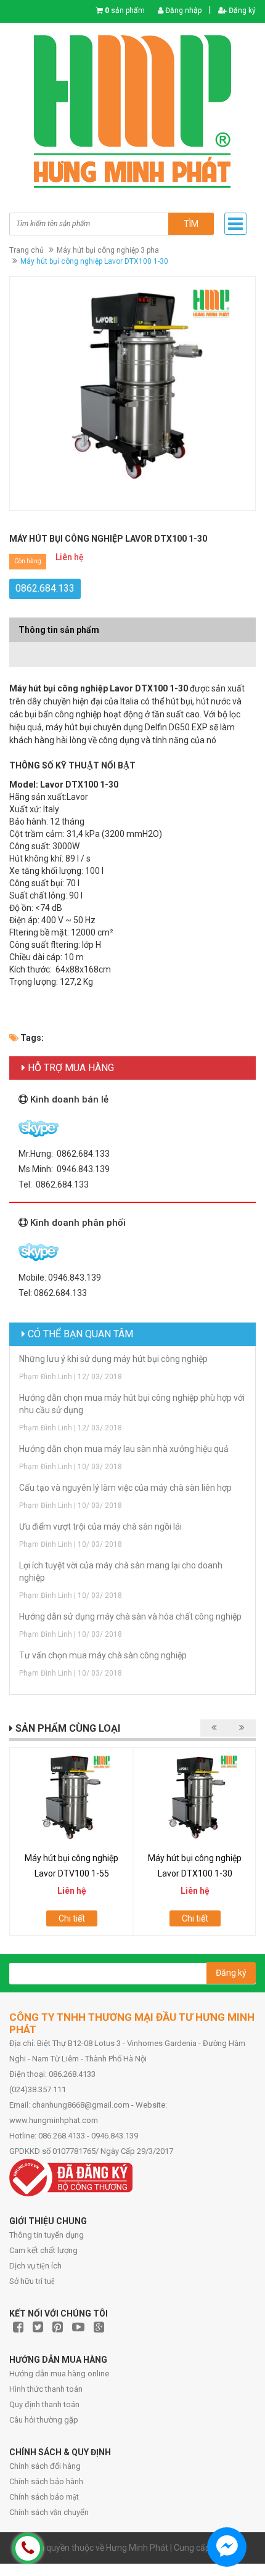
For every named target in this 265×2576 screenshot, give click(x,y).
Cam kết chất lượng (43, 2250)
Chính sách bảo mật (44, 2497)
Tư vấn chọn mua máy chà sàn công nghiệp (103, 1655)
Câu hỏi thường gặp (44, 2420)
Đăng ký (241, 10)
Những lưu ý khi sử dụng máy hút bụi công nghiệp (113, 1359)
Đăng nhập (182, 10)
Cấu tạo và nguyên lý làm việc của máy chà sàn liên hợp (125, 1488)
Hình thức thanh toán (46, 2389)
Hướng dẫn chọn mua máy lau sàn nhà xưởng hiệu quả (124, 1449)
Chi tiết (72, 1918)
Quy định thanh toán (44, 2404)
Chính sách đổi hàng (45, 2466)
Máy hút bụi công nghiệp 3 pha (108, 250)
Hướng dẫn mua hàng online (59, 2374)
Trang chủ (26, 250)
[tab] (132, 648)
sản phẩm (125, 10)
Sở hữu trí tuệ (32, 2281)
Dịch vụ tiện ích (35, 2266)
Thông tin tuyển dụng (47, 2235)
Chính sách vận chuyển (49, 2512)
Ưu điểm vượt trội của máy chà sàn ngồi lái (100, 1526)
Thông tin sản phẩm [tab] (59, 630)
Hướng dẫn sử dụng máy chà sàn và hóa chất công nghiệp (130, 1616)
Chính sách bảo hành (46, 2481)
